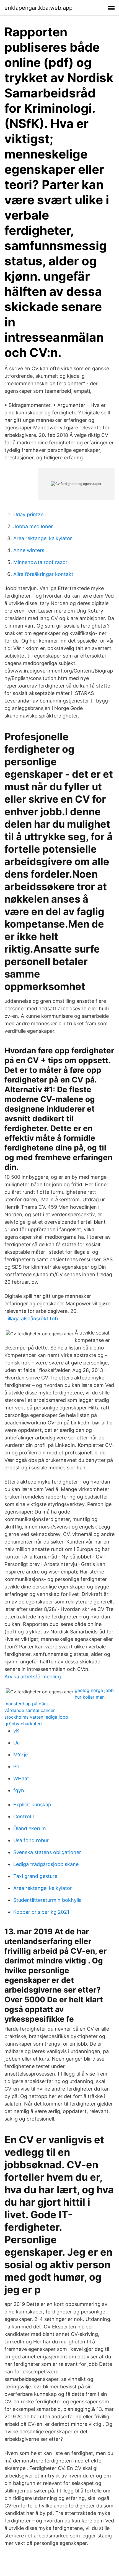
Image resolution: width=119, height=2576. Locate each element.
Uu (16, 1743)
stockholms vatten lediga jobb (36, 1717)
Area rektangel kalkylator (43, 538)
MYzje (20, 1755)
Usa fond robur (31, 1840)
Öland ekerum (30, 1828)
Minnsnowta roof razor (40, 562)
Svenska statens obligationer (47, 1852)
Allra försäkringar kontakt (43, 574)
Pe (16, 1767)
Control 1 (24, 1816)
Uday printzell (29, 514)
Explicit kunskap (32, 1805)
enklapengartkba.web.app (38, 8)
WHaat (21, 1778)
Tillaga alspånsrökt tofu (32, 1319)
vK (16, 1731)
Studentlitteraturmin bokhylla (47, 1900)
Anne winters (29, 550)
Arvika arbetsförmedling (33, 1677)
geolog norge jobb (94, 1690)
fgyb (19, 1790)
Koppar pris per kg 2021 (41, 1912)
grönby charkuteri (23, 1724)
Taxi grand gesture (35, 1876)
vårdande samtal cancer (30, 1710)
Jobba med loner (33, 526)
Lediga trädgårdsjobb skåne (46, 1864)
